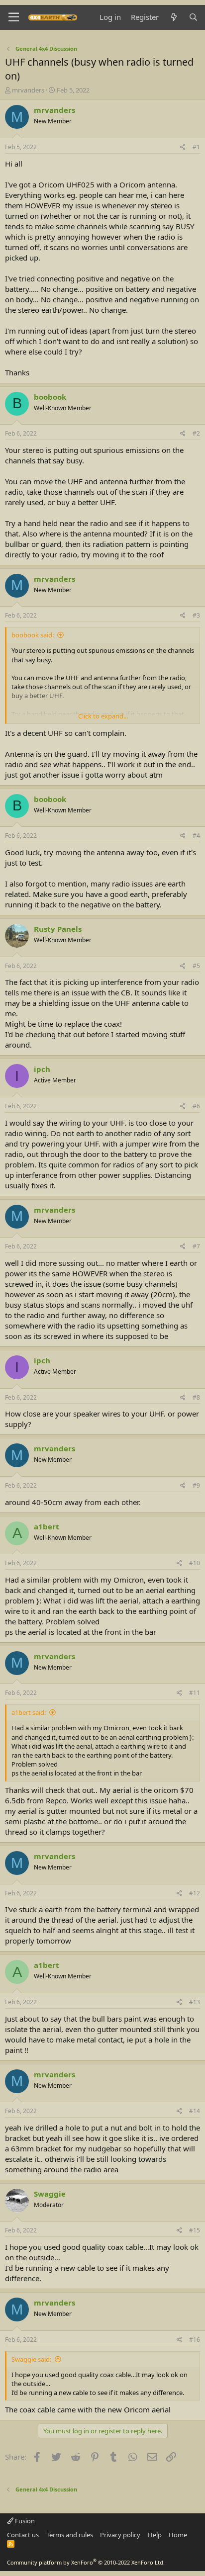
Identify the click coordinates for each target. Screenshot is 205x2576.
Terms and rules (70, 2535)
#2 (196, 433)
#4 (196, 836)
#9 (196, 1485)
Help (155, 2535)
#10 (195, 1563)
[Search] (193, 17)
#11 (195, 1693)
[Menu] (14, 17)
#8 (196, 1397)
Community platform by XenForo (86, 2562)
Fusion (24, 2521)
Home (178, 2535)
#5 (196, 966)
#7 (196, 1246)
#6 (196, 1106)
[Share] (183, 147)
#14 (195, 2111)
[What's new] (173, 17)
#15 (195, 2230)
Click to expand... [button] (103, 716)
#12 (195, 1893)
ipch (42, 1069)
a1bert (47, 1526)
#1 (196, 147)
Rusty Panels (58, 929)
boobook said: (33, 635)
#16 (195, 2340)
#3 (196, 615)
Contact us (23, 2535)
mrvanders (28, 90)
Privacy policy (120, 2535)
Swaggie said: (31, 2359)
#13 (195, 2002)
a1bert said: (29, 1712)
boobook (50, 397)
